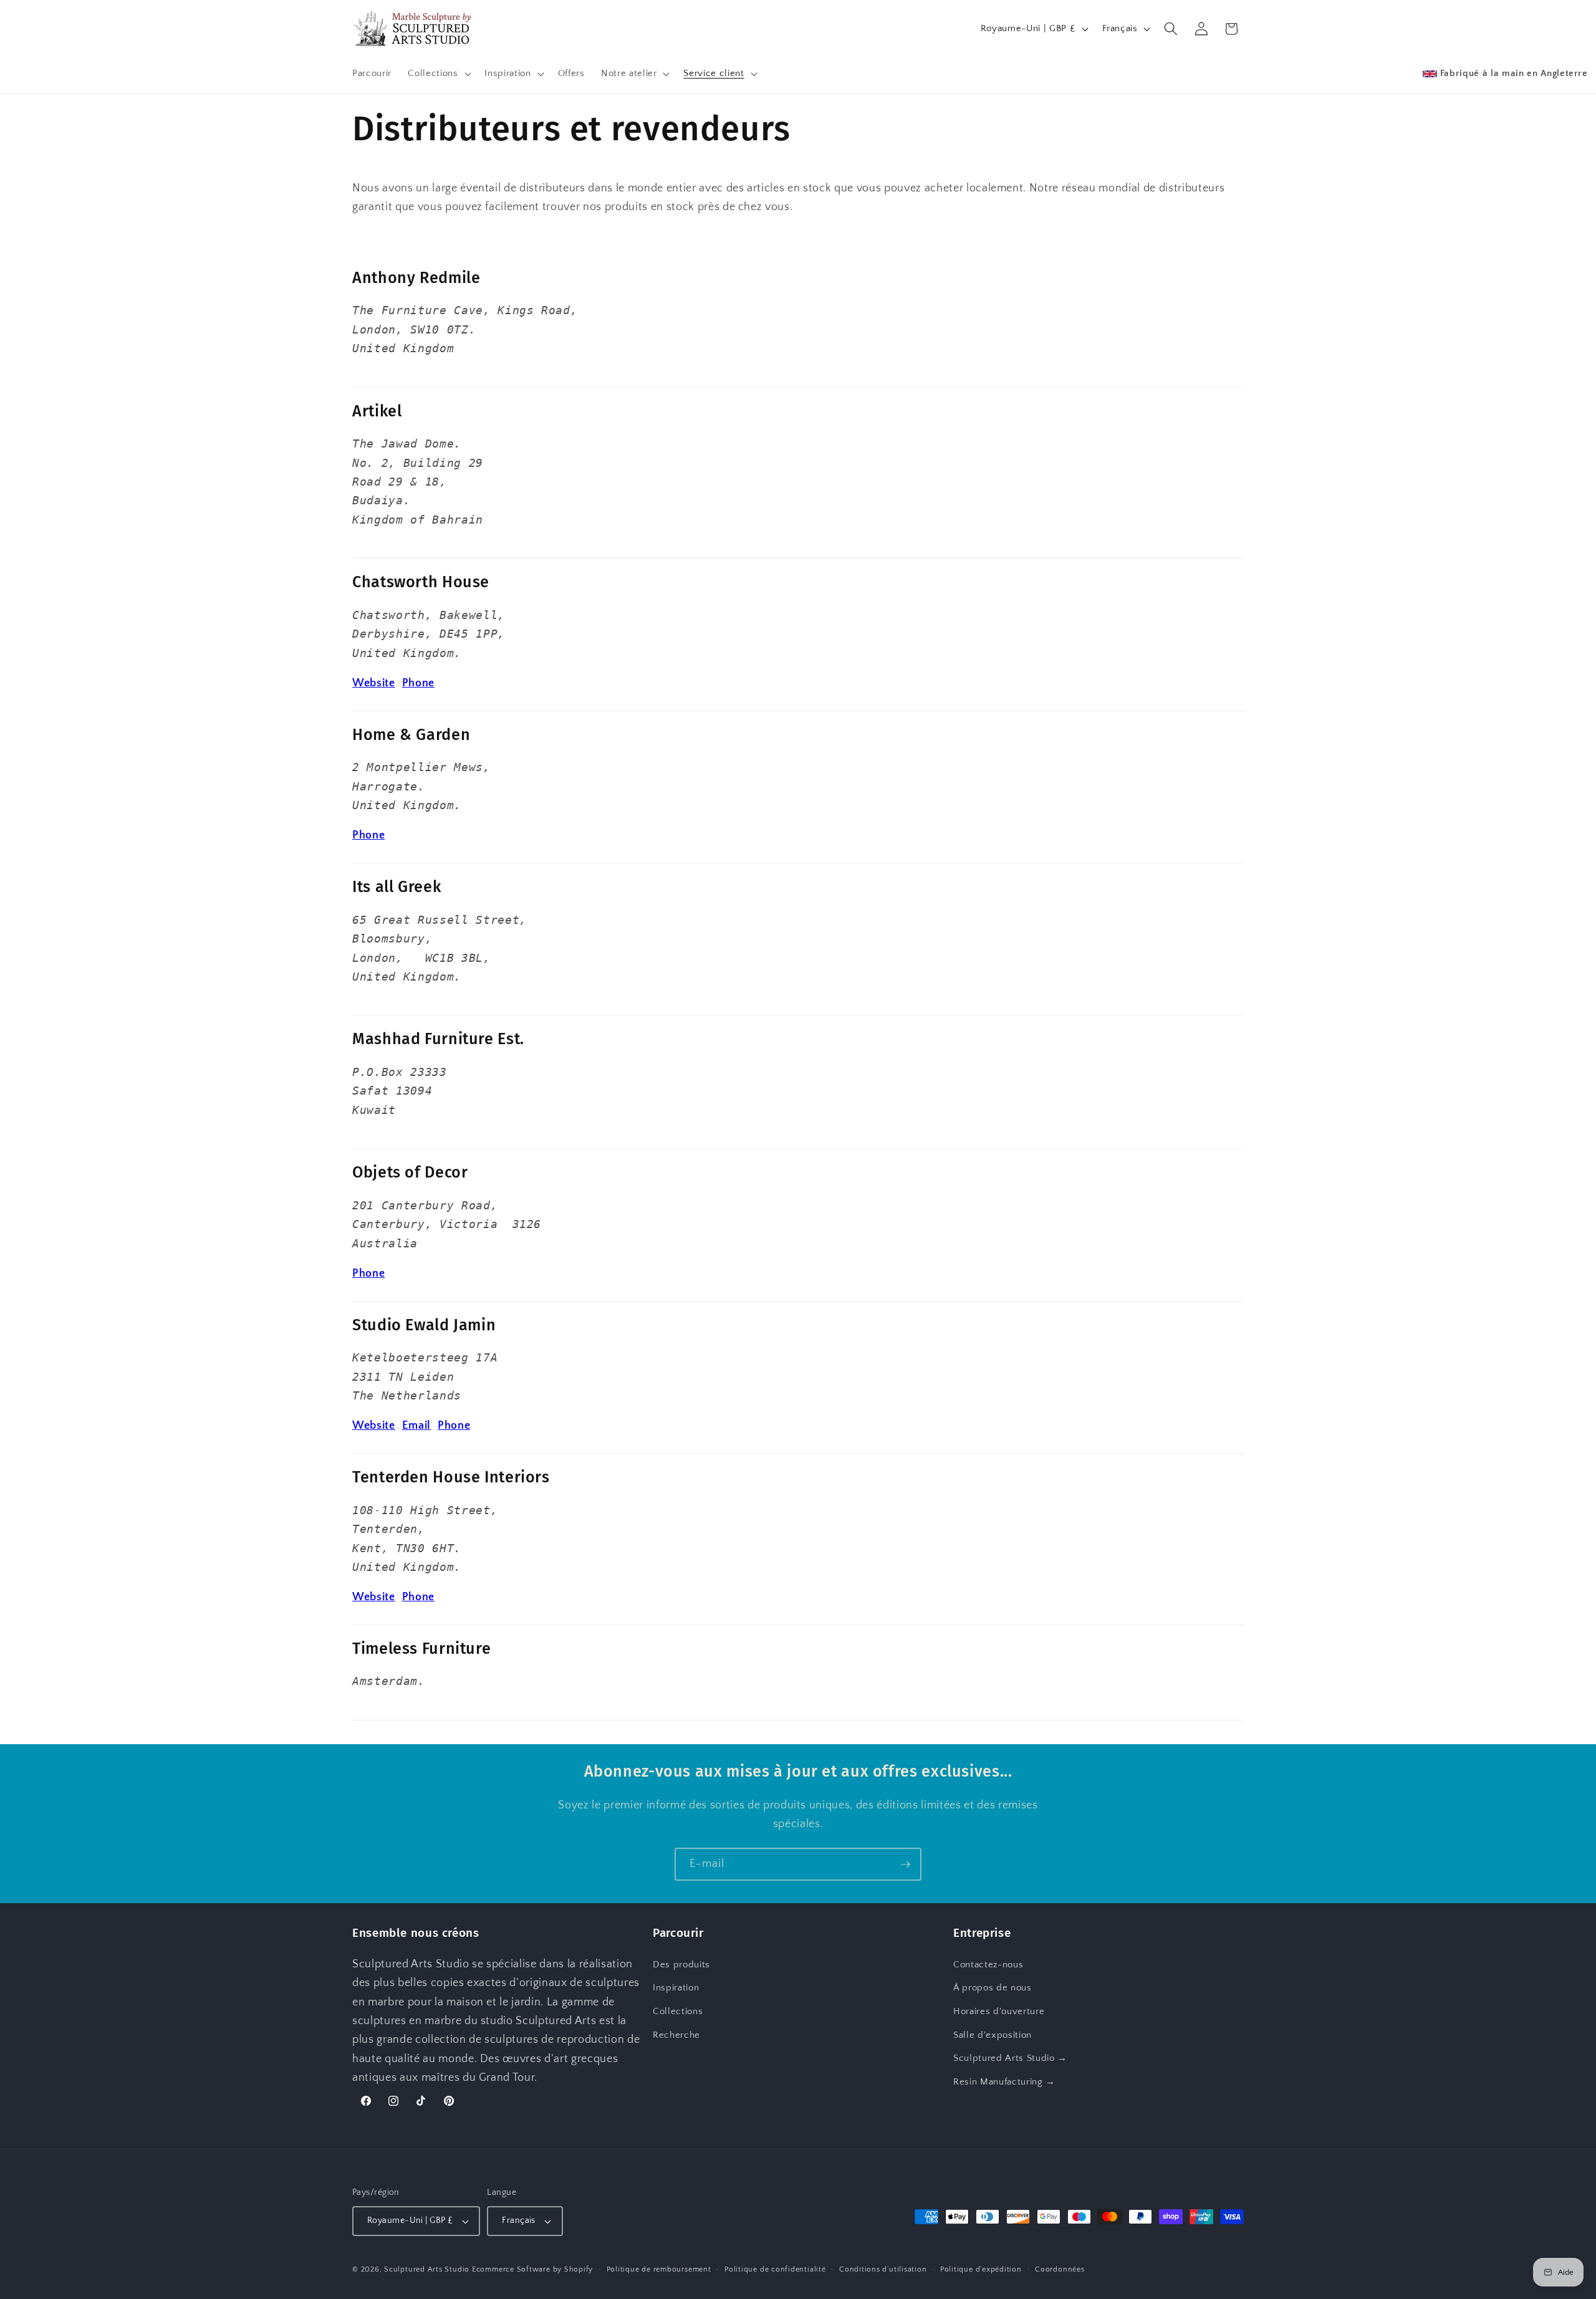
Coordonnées (1060, 2269)
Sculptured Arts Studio (427, 2270)
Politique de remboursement (659, 2269)
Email (416, 1426)
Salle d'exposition (993, 2034)
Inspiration (676, 1988)
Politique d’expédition (981, 2269)
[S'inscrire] (905, 1865)
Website (374, 683)
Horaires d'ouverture (999, 2011)
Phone (418, 683)
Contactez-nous (988, 1965)
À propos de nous (993, 1988)
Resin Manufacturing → (1004, 2082)
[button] (438, 74)
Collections (678, 2011)
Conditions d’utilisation (883, 2269)
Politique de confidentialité (775, 2269)
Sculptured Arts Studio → (1010, 2058)
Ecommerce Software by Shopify (532, 2270)
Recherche (676, 2034)
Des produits (681, 1965)
